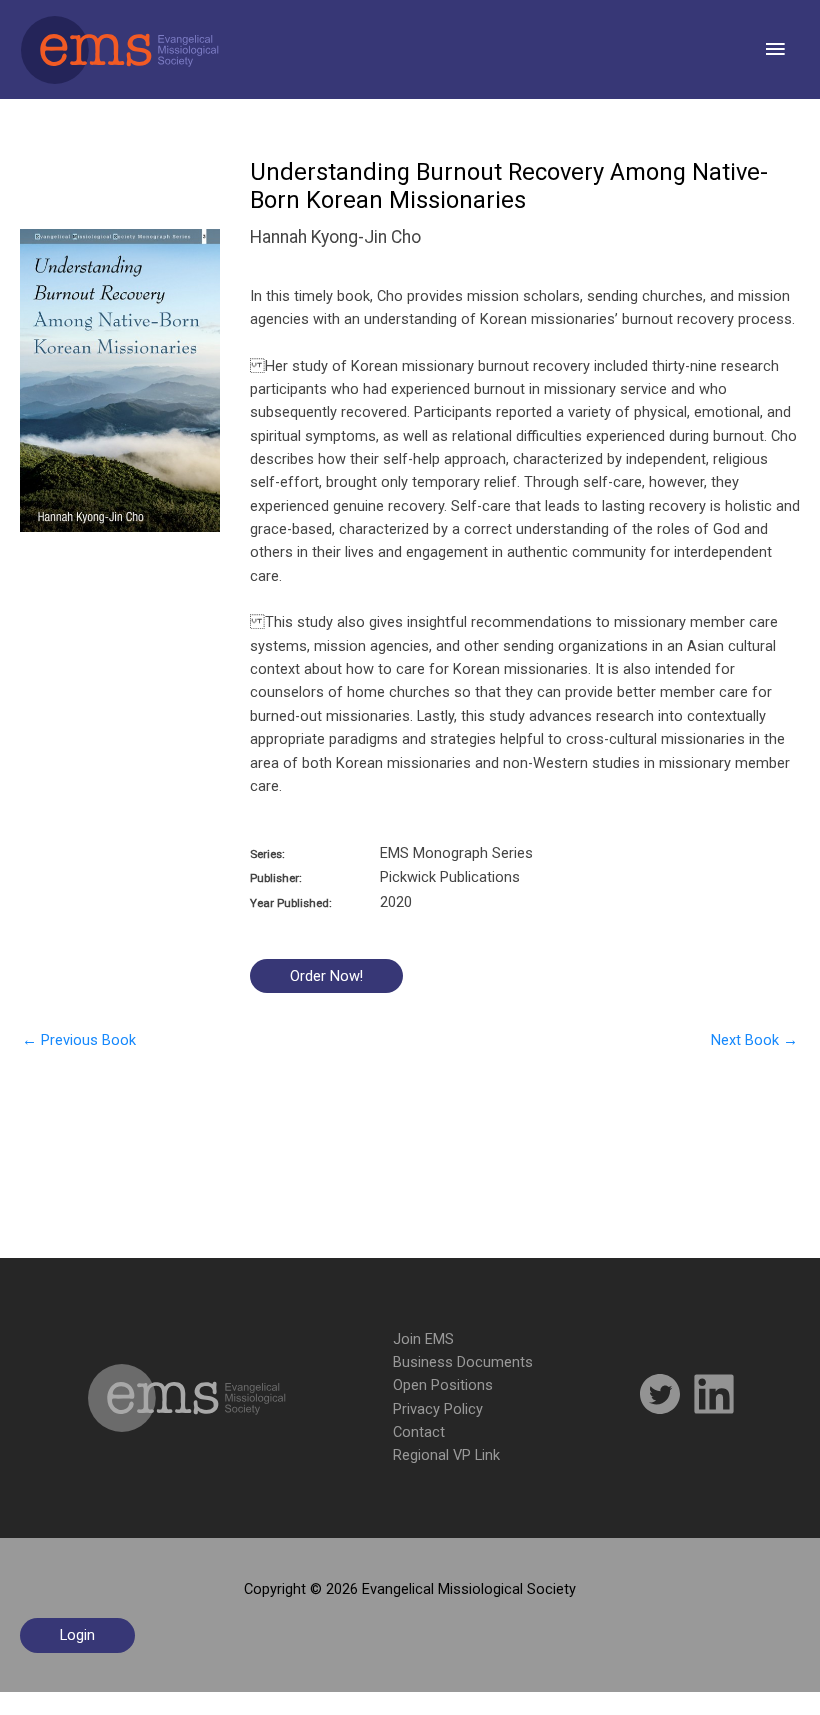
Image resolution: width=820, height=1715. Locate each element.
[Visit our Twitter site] (660, 1397)
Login (77, 1635)
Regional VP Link (446, 1455)
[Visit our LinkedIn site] (714, 1397)
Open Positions (443, 1385)
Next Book (754, 1040)
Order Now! (326, 976)
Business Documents (463, 1362)
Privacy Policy (438, 1409)
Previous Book (79, 1040)
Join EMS (423, 1339)
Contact (419, 1432)
